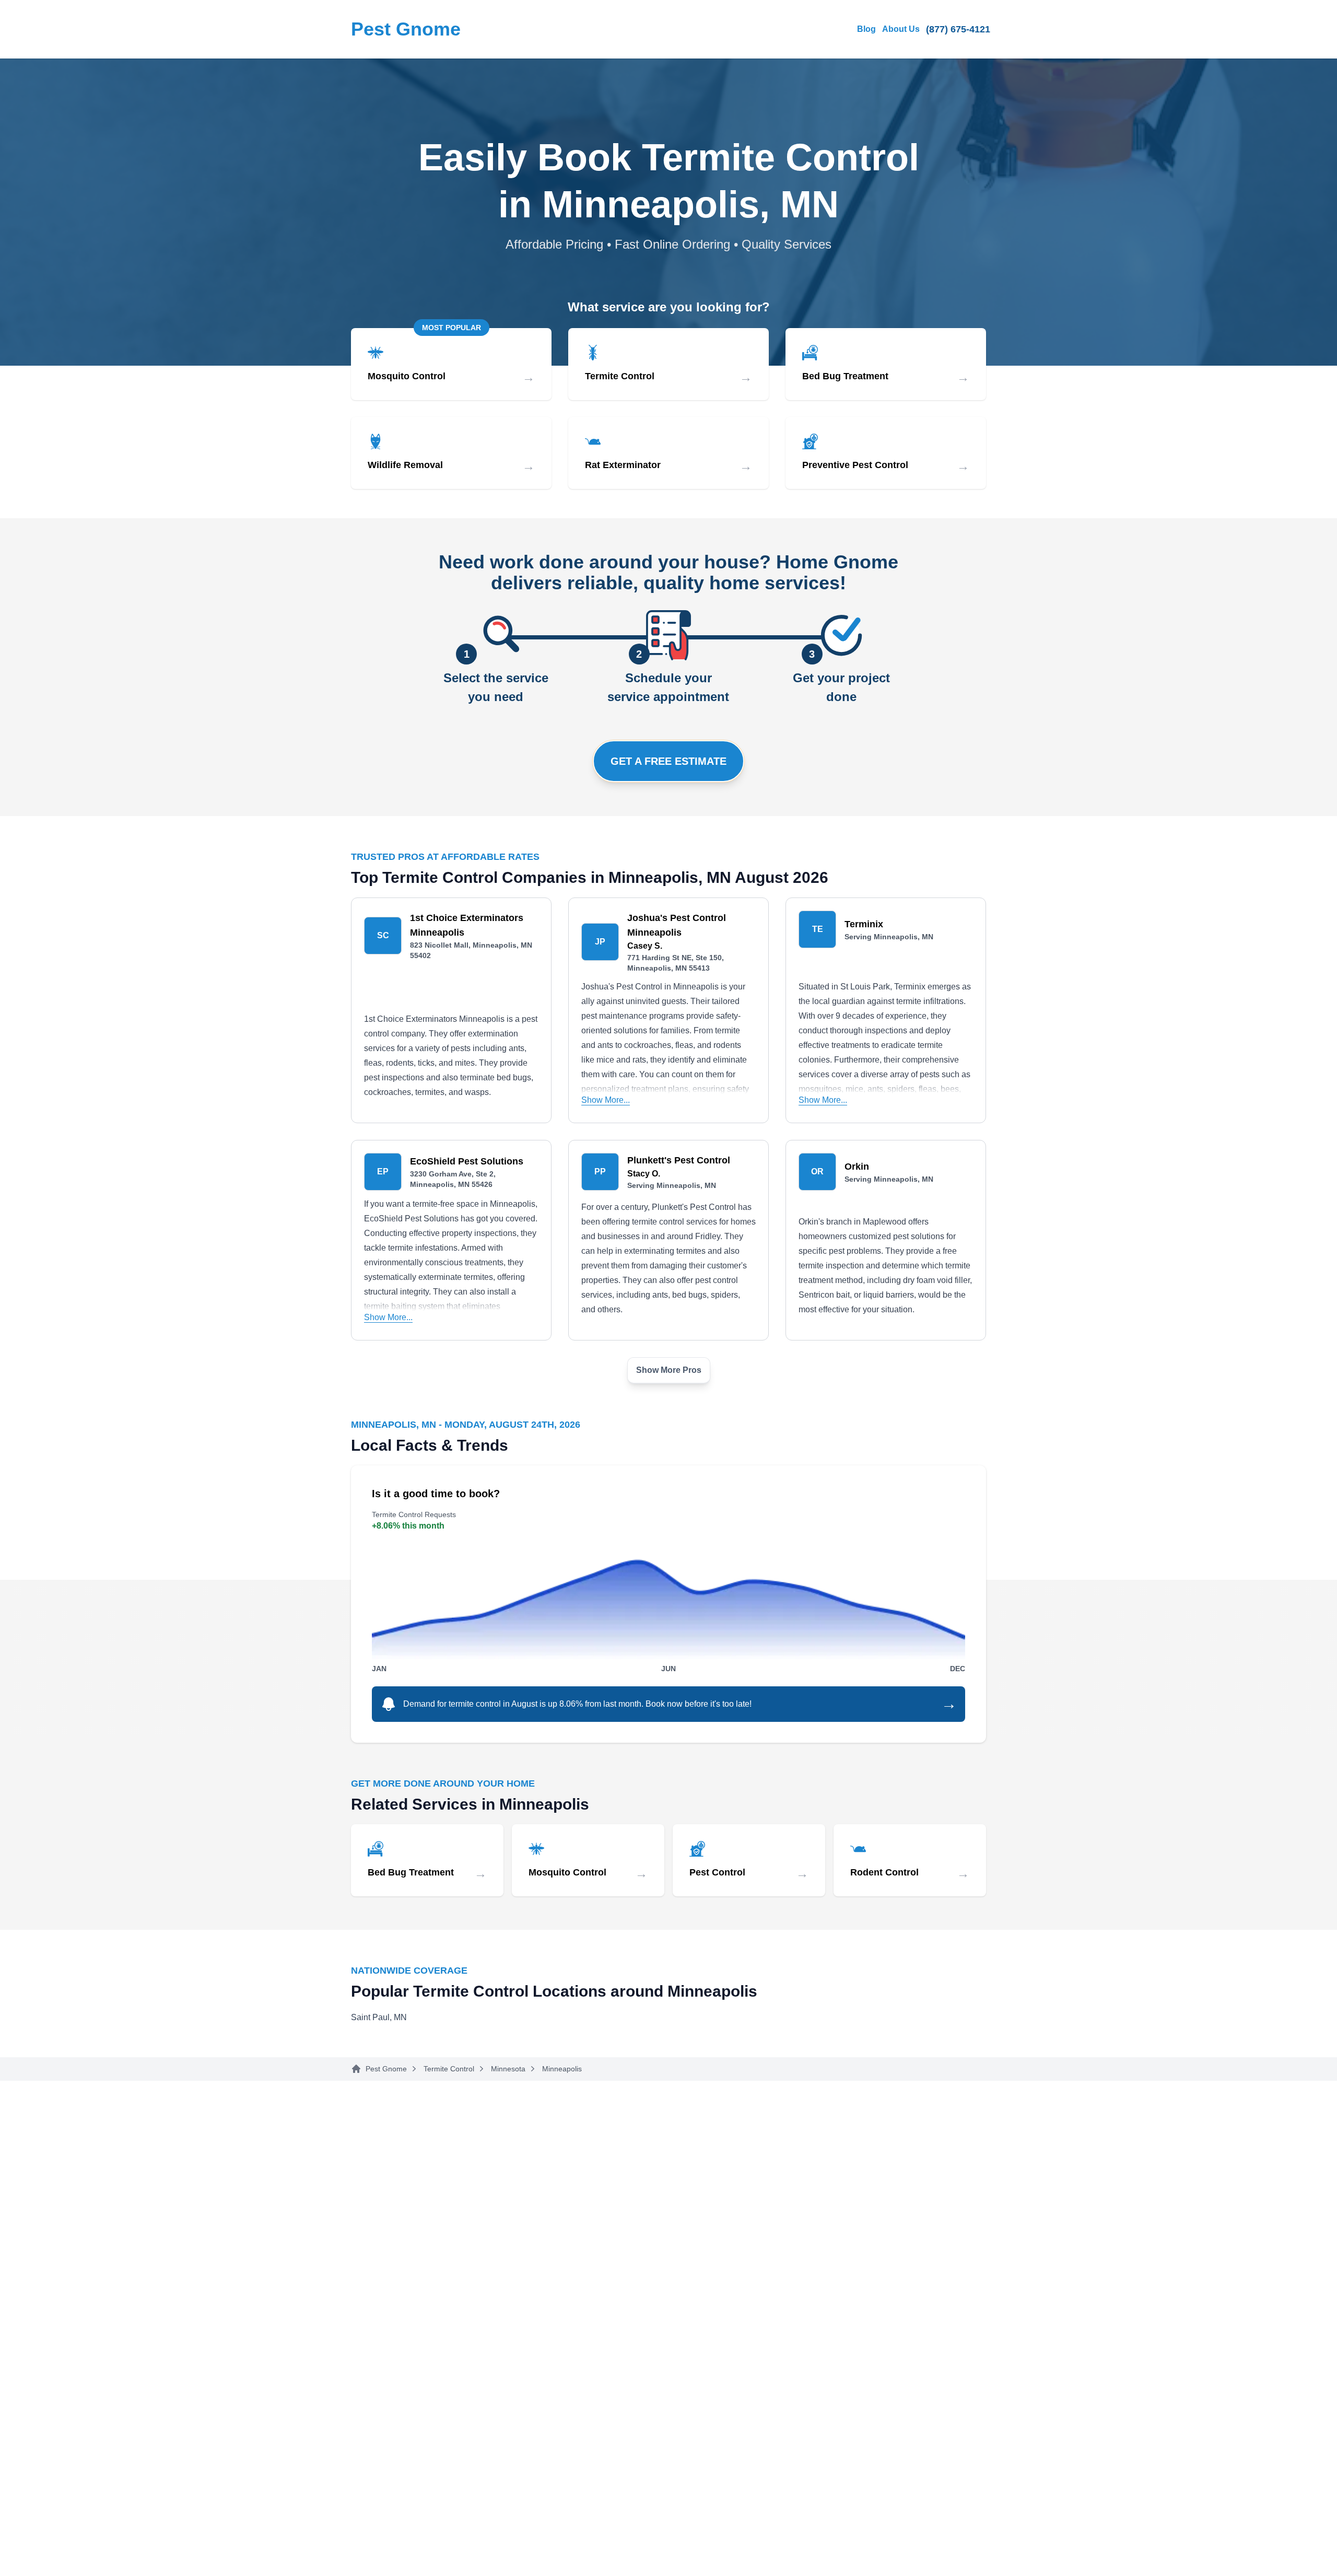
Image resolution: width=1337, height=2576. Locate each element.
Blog (866, 29)
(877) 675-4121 (958, 29)
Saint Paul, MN (379, 2017)
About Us (901, 29)
